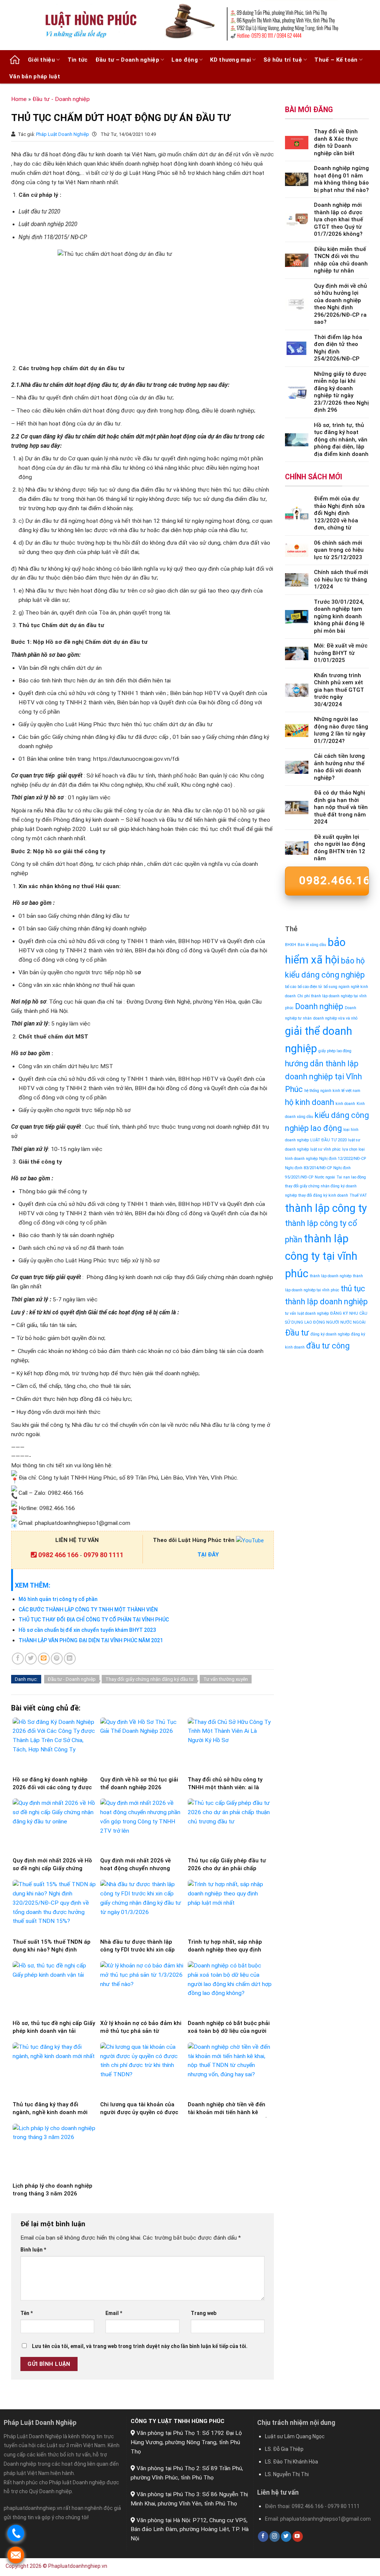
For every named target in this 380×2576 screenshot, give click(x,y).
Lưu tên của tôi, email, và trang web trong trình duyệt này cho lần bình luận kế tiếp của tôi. (140, 2346)
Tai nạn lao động (351, 1177)
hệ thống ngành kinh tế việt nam (332, 1091)
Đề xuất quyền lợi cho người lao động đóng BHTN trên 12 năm (340, 848)
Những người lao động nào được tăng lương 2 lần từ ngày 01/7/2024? (341, 730)
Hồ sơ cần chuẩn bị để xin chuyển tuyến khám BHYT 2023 (87, 1630)
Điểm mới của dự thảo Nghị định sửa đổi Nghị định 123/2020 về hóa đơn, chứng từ (339, 513)
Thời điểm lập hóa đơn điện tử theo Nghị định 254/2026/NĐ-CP (338, 348)
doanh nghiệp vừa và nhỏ (335, 1018)
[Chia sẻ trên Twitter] (31, 1659)
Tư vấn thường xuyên (226, 1679)
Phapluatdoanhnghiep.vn (78, 2566)
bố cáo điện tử (310, 987)
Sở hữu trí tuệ (283, 60)
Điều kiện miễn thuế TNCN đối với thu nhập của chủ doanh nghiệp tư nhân (341, 260)
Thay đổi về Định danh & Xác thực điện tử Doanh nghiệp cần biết (336, 142)
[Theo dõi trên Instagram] (275, 2536)
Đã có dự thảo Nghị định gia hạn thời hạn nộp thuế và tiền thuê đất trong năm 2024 (341, 807)
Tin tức (78, 60)
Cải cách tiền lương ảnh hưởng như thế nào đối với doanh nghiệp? (339, 767)
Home (19, 99)
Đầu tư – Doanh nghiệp (127, 60)
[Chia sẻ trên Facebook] (18, 1659)
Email (114, 2313)
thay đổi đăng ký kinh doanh (323, 1195)
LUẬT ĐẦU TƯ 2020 (328, 1140)
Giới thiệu (41, 60)
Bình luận (33, 2250)
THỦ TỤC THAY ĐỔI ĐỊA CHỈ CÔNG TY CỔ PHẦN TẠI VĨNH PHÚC (94, 1620)
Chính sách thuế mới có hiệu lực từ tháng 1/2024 (341, 579)
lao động (326, 1128)
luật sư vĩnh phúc (325, 1149)
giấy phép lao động (335, 1051)
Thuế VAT (358, 1195)
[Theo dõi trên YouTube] (298, 2536)
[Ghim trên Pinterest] (57, 1659)
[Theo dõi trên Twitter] (286, 2536)
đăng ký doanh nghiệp (330, 1334)
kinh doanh (345, 1104)
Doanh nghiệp (319, 1006)
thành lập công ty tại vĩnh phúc (321, 1256)
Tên (27, 2313)
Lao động (184, 60)
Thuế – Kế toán (336, 60)
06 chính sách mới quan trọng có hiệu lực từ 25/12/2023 (339, 550)
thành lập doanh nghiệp (331, 1276)
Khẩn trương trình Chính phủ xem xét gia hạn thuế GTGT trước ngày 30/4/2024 (339, 690)
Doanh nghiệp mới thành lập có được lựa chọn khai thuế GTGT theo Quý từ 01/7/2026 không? (338, 219)
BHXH (291, 945)
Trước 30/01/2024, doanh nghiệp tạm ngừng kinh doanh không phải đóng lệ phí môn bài (339, 616)
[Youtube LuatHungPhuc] (250, 1540)
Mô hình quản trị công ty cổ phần (58, 1599)
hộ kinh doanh (309, 1102)
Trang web (204, 2313)
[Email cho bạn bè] (44, 1659)
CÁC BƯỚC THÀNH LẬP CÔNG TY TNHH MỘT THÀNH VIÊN (88, 1610)
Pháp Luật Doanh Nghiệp (63, 134)
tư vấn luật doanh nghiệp (307, 1313)
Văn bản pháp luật (35, 76)
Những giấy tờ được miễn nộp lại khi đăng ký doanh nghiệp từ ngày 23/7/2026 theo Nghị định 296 (341, 392)
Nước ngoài (325, 1177)
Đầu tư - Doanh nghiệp (61, 99)
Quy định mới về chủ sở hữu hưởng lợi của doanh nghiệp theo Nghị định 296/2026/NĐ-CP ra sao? (340, 304)
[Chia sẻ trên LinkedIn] (70, 1659)
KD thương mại (230, 60)
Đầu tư (297, 1333)
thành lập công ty (326, 1208)
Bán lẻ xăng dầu (312, 945)
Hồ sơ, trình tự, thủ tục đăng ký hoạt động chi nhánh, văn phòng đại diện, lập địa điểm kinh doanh (341, 440)
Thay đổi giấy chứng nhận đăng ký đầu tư (150, 1679)
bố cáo (291, 987)
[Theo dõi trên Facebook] (263, 2536)
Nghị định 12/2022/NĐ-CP (343, 1159)
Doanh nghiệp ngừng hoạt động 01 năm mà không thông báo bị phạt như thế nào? (341, 179)
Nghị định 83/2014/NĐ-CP (308, 1168)
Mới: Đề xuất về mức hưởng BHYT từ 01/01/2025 (341, 653)
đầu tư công (328, 1346)
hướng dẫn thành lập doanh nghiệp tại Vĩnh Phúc (323, 1077)
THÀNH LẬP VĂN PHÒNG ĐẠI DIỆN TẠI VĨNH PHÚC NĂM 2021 (91, 1640)
